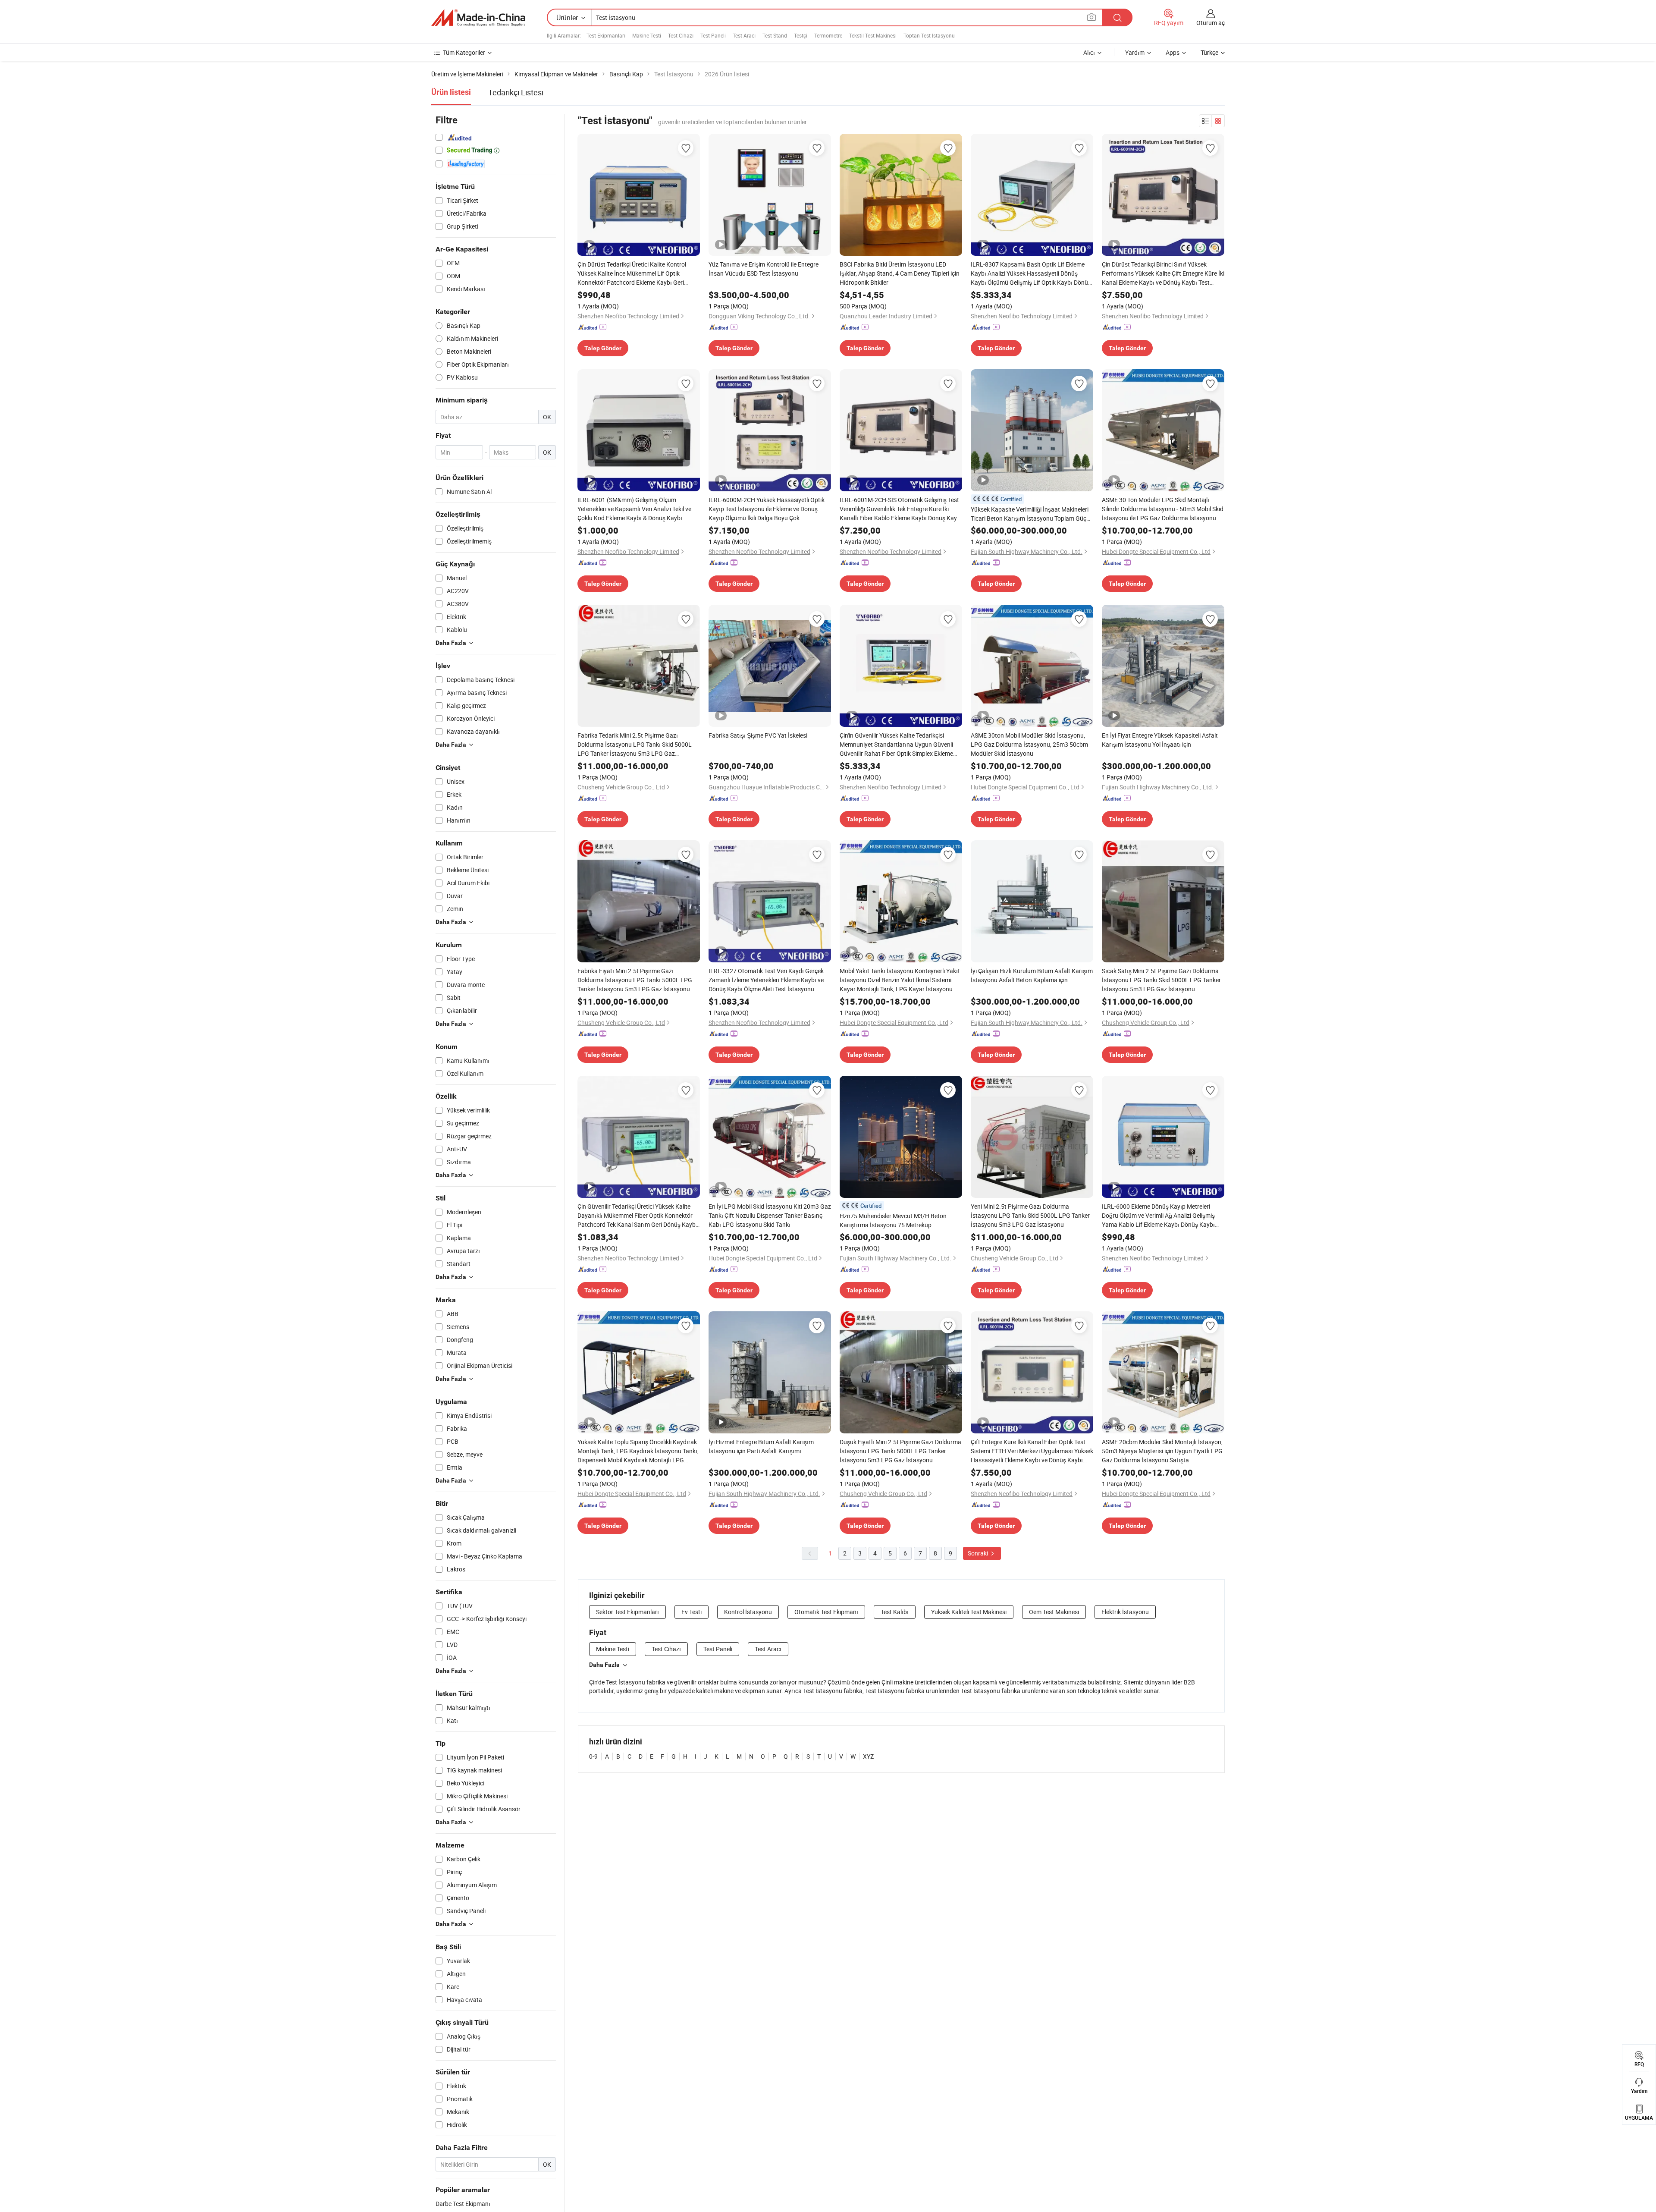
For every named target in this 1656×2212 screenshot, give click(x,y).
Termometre (828, 35)
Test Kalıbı (895, 1612)
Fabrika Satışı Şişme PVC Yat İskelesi (758, 735)
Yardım (1135, 52)
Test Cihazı (681, 35)
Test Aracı (744, 35)
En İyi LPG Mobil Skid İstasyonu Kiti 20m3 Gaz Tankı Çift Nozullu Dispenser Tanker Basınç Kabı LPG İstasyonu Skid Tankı (770, 1215)
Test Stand (775, 35)
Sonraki (979, 1553)
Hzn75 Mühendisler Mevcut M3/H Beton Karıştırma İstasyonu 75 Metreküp (893, 1220)
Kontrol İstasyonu (748, 1612)
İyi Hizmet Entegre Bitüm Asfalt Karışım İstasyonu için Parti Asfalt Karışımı (761, 1446)
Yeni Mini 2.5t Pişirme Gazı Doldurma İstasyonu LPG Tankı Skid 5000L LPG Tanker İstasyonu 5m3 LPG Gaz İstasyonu (1030, 1215)
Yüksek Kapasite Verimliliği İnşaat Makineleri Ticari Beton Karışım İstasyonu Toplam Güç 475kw (1030, 514)
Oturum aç (1211, 23)
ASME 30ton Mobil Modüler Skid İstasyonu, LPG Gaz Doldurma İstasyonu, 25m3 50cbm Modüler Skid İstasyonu (1029, 744)
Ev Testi (692, 1612)
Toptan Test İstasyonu (929, 35)
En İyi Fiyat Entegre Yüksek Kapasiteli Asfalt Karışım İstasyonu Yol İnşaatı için (1160, 740)
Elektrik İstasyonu (1125, 1612)
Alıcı (1089, 52)
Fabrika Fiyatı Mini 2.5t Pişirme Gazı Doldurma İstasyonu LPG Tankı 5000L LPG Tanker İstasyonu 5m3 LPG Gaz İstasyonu (635, 980)
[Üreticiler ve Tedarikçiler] (478, 18)
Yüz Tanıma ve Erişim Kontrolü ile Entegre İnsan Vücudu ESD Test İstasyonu (764, 269)
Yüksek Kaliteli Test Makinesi (969, 1612)
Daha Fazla (604, 1665)
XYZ (868, 1756)
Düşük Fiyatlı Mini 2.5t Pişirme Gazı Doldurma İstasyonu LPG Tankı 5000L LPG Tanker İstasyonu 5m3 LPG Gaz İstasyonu (900, 1451)
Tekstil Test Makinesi (873, 35)
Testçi (801, 35)
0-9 (593, 1756)
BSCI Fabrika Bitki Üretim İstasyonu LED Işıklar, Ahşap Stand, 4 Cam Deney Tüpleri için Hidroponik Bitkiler (900, 273)
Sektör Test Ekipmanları (627, 1612)
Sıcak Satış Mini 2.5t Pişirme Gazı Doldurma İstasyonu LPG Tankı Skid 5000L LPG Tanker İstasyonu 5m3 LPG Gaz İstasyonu (1161, 980)
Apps (1173, 52)
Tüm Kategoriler (464, 52)
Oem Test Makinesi (1054, 1612)
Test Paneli (713, 35)
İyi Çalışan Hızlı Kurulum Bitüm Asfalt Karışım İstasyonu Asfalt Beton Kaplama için (1032, 975)
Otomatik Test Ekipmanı (826, 1612)
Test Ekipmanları (606, 35)
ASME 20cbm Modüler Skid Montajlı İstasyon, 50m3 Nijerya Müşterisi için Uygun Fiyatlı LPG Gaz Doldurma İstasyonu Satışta (1162, 1451)
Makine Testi (647, 35)
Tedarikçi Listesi (516, 92)
